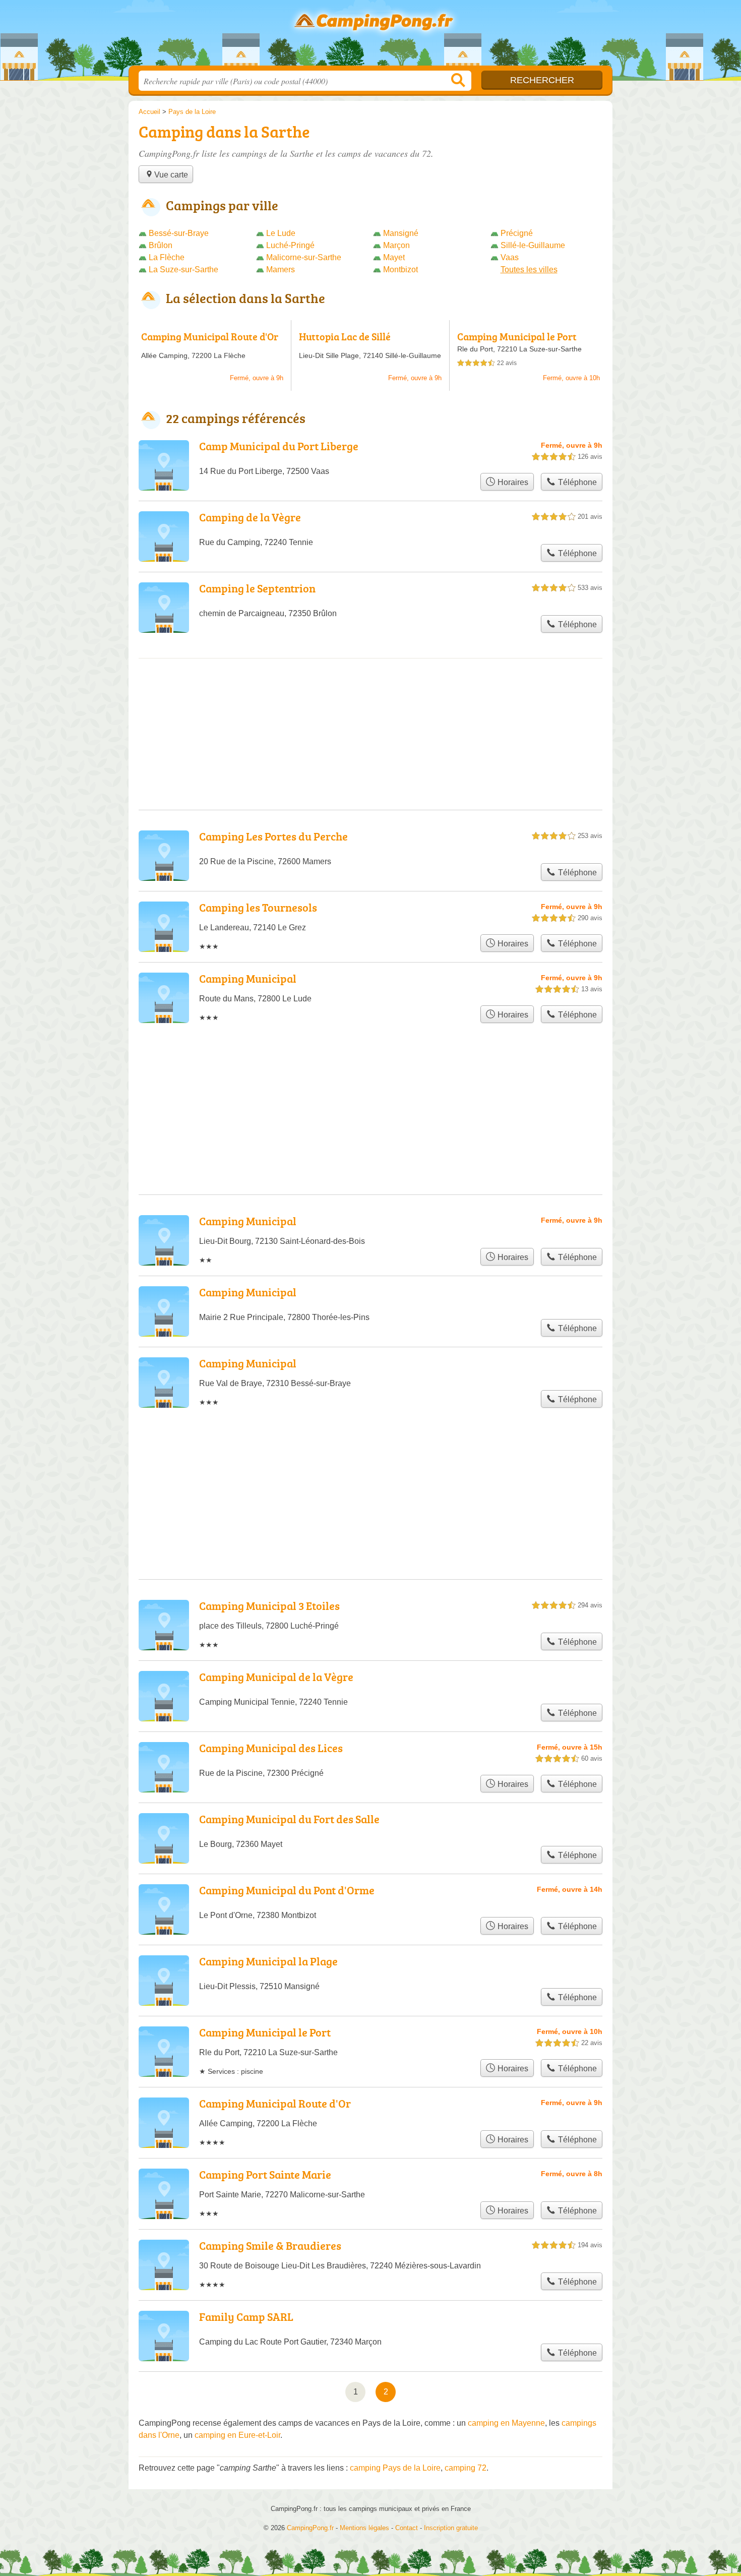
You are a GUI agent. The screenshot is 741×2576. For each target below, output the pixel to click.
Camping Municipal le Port (517, 336)
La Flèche (167, 257)
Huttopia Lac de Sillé (345, 336)
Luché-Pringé (290, 245)
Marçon (396, 245)
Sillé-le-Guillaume (533, 245)
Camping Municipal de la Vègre (276, 1677)
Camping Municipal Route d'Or (210, 336)
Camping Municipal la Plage (268, 1961)
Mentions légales (364, 2528)
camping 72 (466, 2468)
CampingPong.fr (371, 36)
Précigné (517, 233)
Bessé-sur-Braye (179, 233)
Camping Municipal (248, 978)
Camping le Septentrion (257, 588)
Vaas (510, 257)
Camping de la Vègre (250, 517)
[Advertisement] (371, 1469)
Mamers (281, 269)
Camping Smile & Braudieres (270, 2245)
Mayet (394, 257)
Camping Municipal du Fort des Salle (289, 1819)
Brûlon (161, 245)
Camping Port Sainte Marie (265, 2174)
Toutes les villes (529, 269)
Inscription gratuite (451, 2528)
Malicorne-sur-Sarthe (304, 257)
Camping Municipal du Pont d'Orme (287, 1890)
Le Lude (281, 233)
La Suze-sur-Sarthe (183, 269)
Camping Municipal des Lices (271, 1748)
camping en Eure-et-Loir (237, 2435)
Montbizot (400, 269)
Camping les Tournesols (258, 907)
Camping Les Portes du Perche (273, 836)
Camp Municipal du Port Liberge (279, 446)
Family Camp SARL (246, 2317)
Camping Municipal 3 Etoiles (269, 1606)
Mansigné (401, 233)
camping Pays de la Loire (395, 2468)
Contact (407, 2528)
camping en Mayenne (506, 2423)
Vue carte (171, 175)
